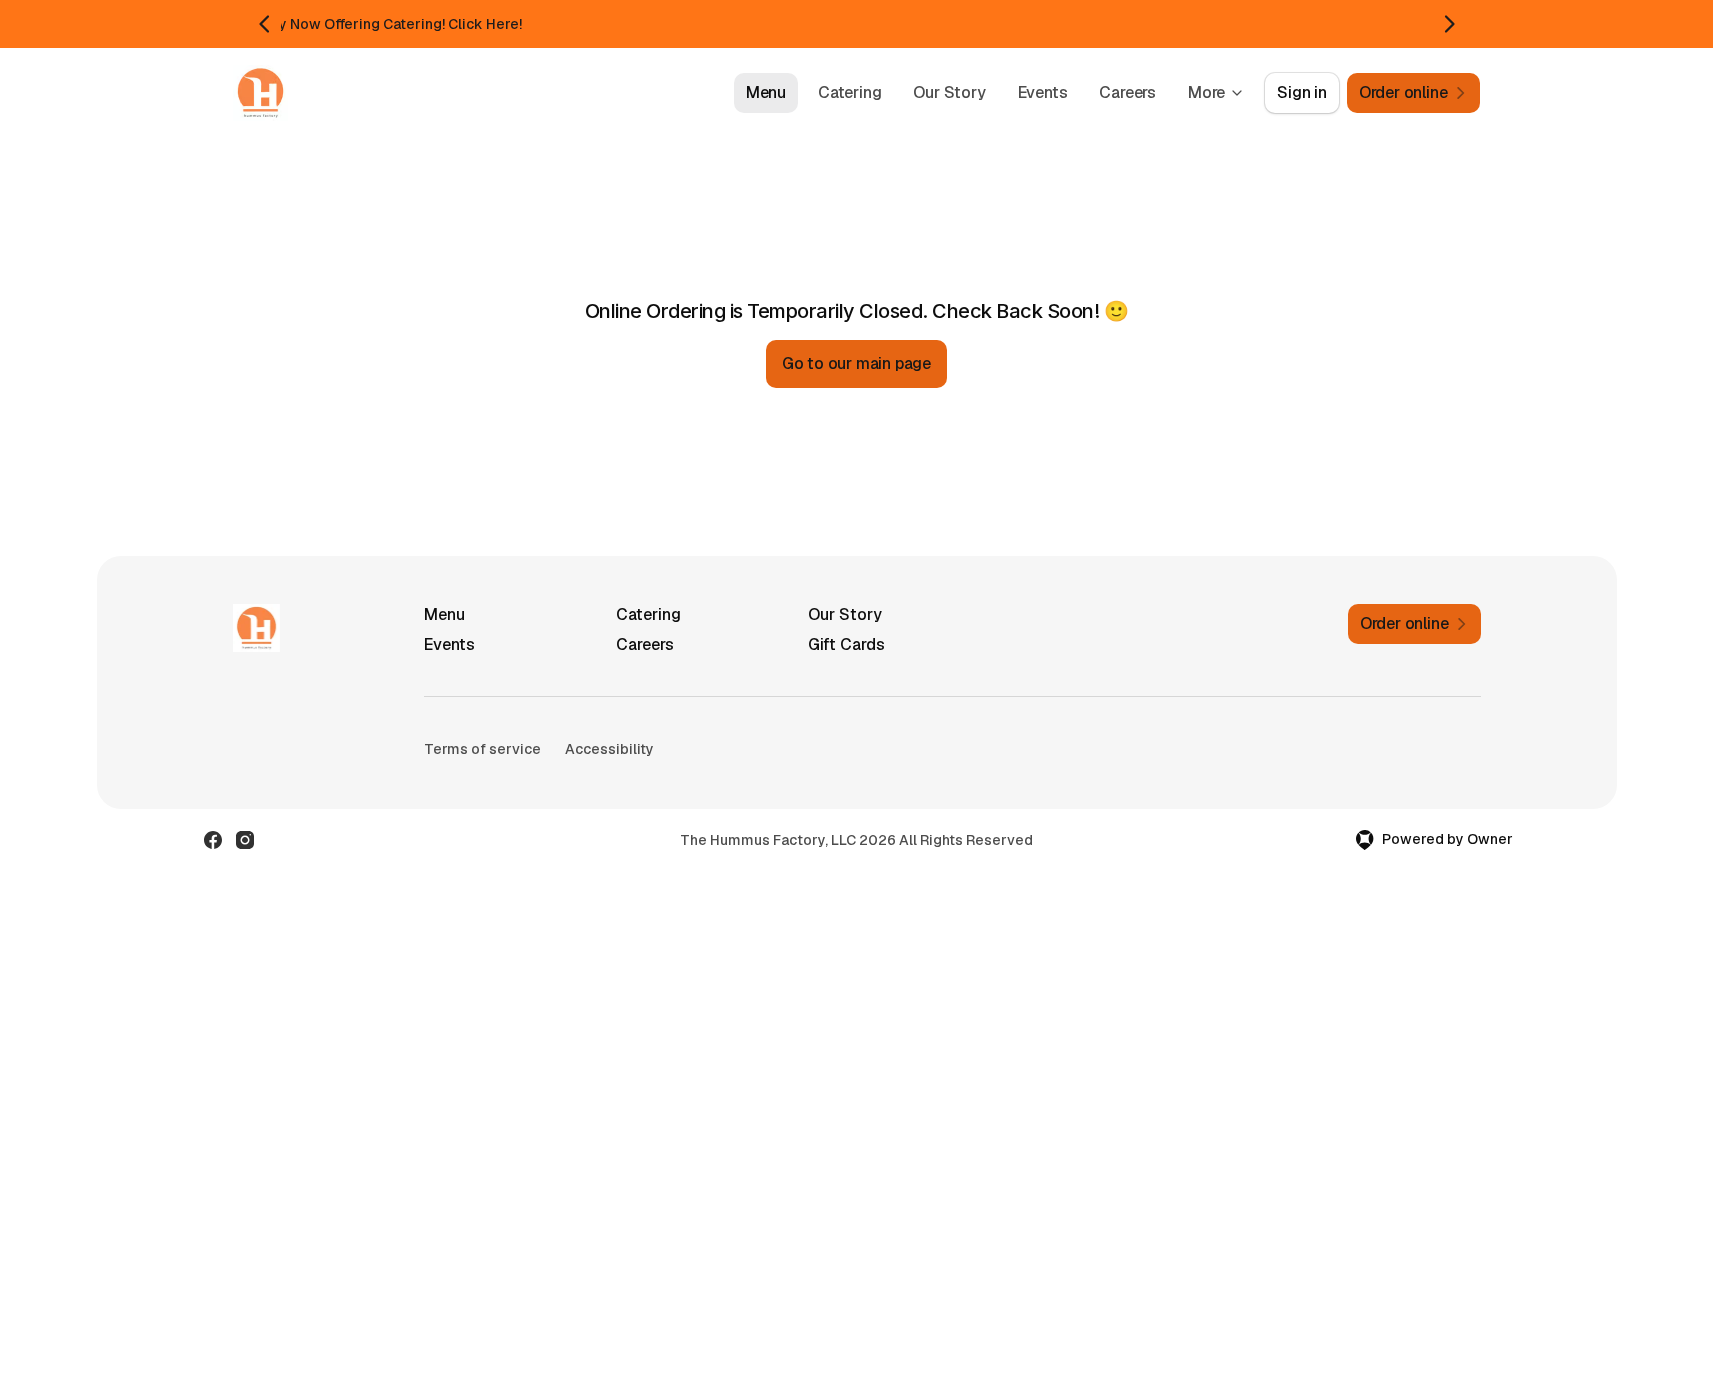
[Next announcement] (1449, 24)
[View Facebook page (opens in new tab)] (213, 840)
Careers (1127, 92)
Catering (849, 92)
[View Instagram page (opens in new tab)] (245, 840)
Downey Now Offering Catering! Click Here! (376, 24)
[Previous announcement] (265, 24)
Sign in (1302, 92)
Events (1043, 92)
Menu (766, 92)
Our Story (949, 92)
